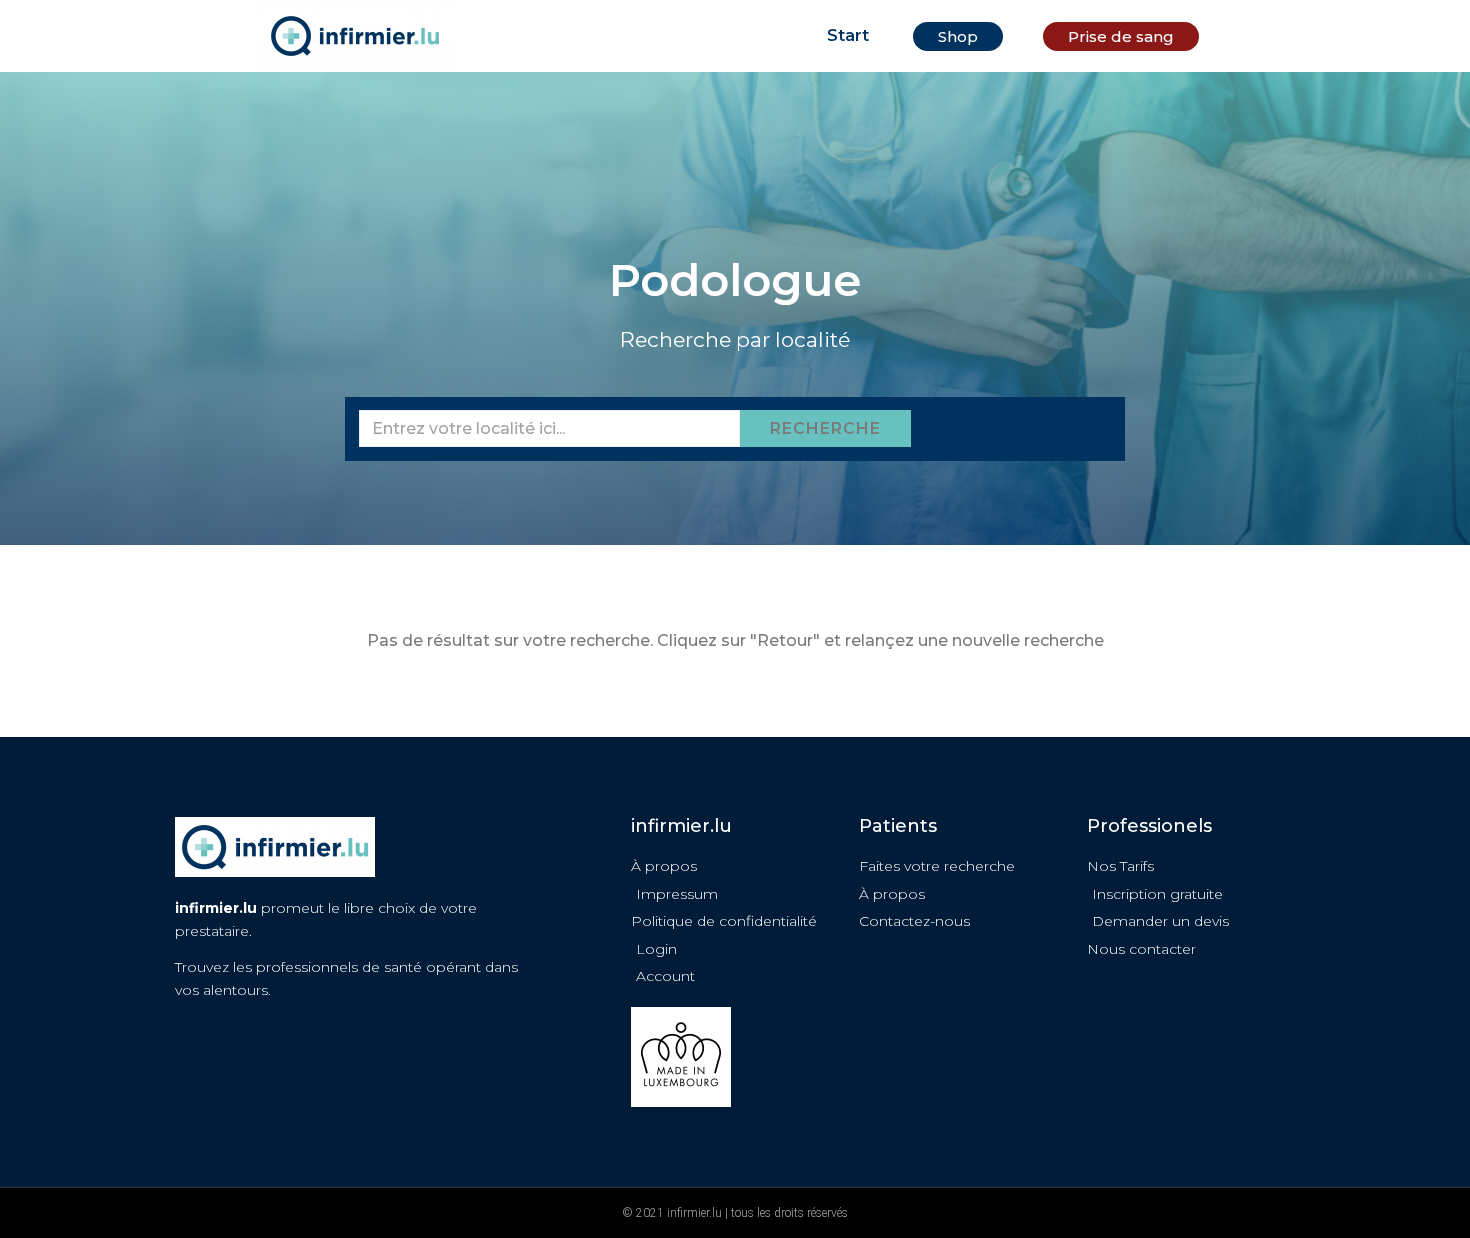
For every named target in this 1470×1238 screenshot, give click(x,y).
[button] (958, 36)
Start (848, 35)
